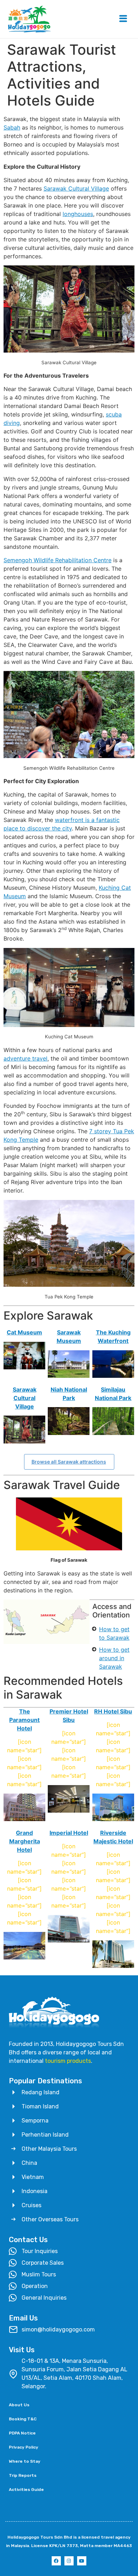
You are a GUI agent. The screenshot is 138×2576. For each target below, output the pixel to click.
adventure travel (25, 1058)
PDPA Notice (22, 2433)
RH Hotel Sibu (113, 1711)
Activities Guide (26, 2490)
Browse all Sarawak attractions (69, 1462)
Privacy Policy (24, 2447)
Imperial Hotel (69, 1833)
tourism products (68, 2061)
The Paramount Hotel (24, 1720)
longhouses (78, 214)
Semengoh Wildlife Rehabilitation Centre (57, 560)
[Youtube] (82, 2561)
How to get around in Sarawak (114, 1658)
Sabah (12, 127)
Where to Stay (25, 2461)
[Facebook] (56, 2561)
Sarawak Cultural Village (76, 188)
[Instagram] (69, 2561)
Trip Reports (23, 2475)
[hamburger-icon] (123, 19)
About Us (19, 2405)
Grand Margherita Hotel (25, 1841)
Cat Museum (24, 1332)
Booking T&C (23, 2419)
